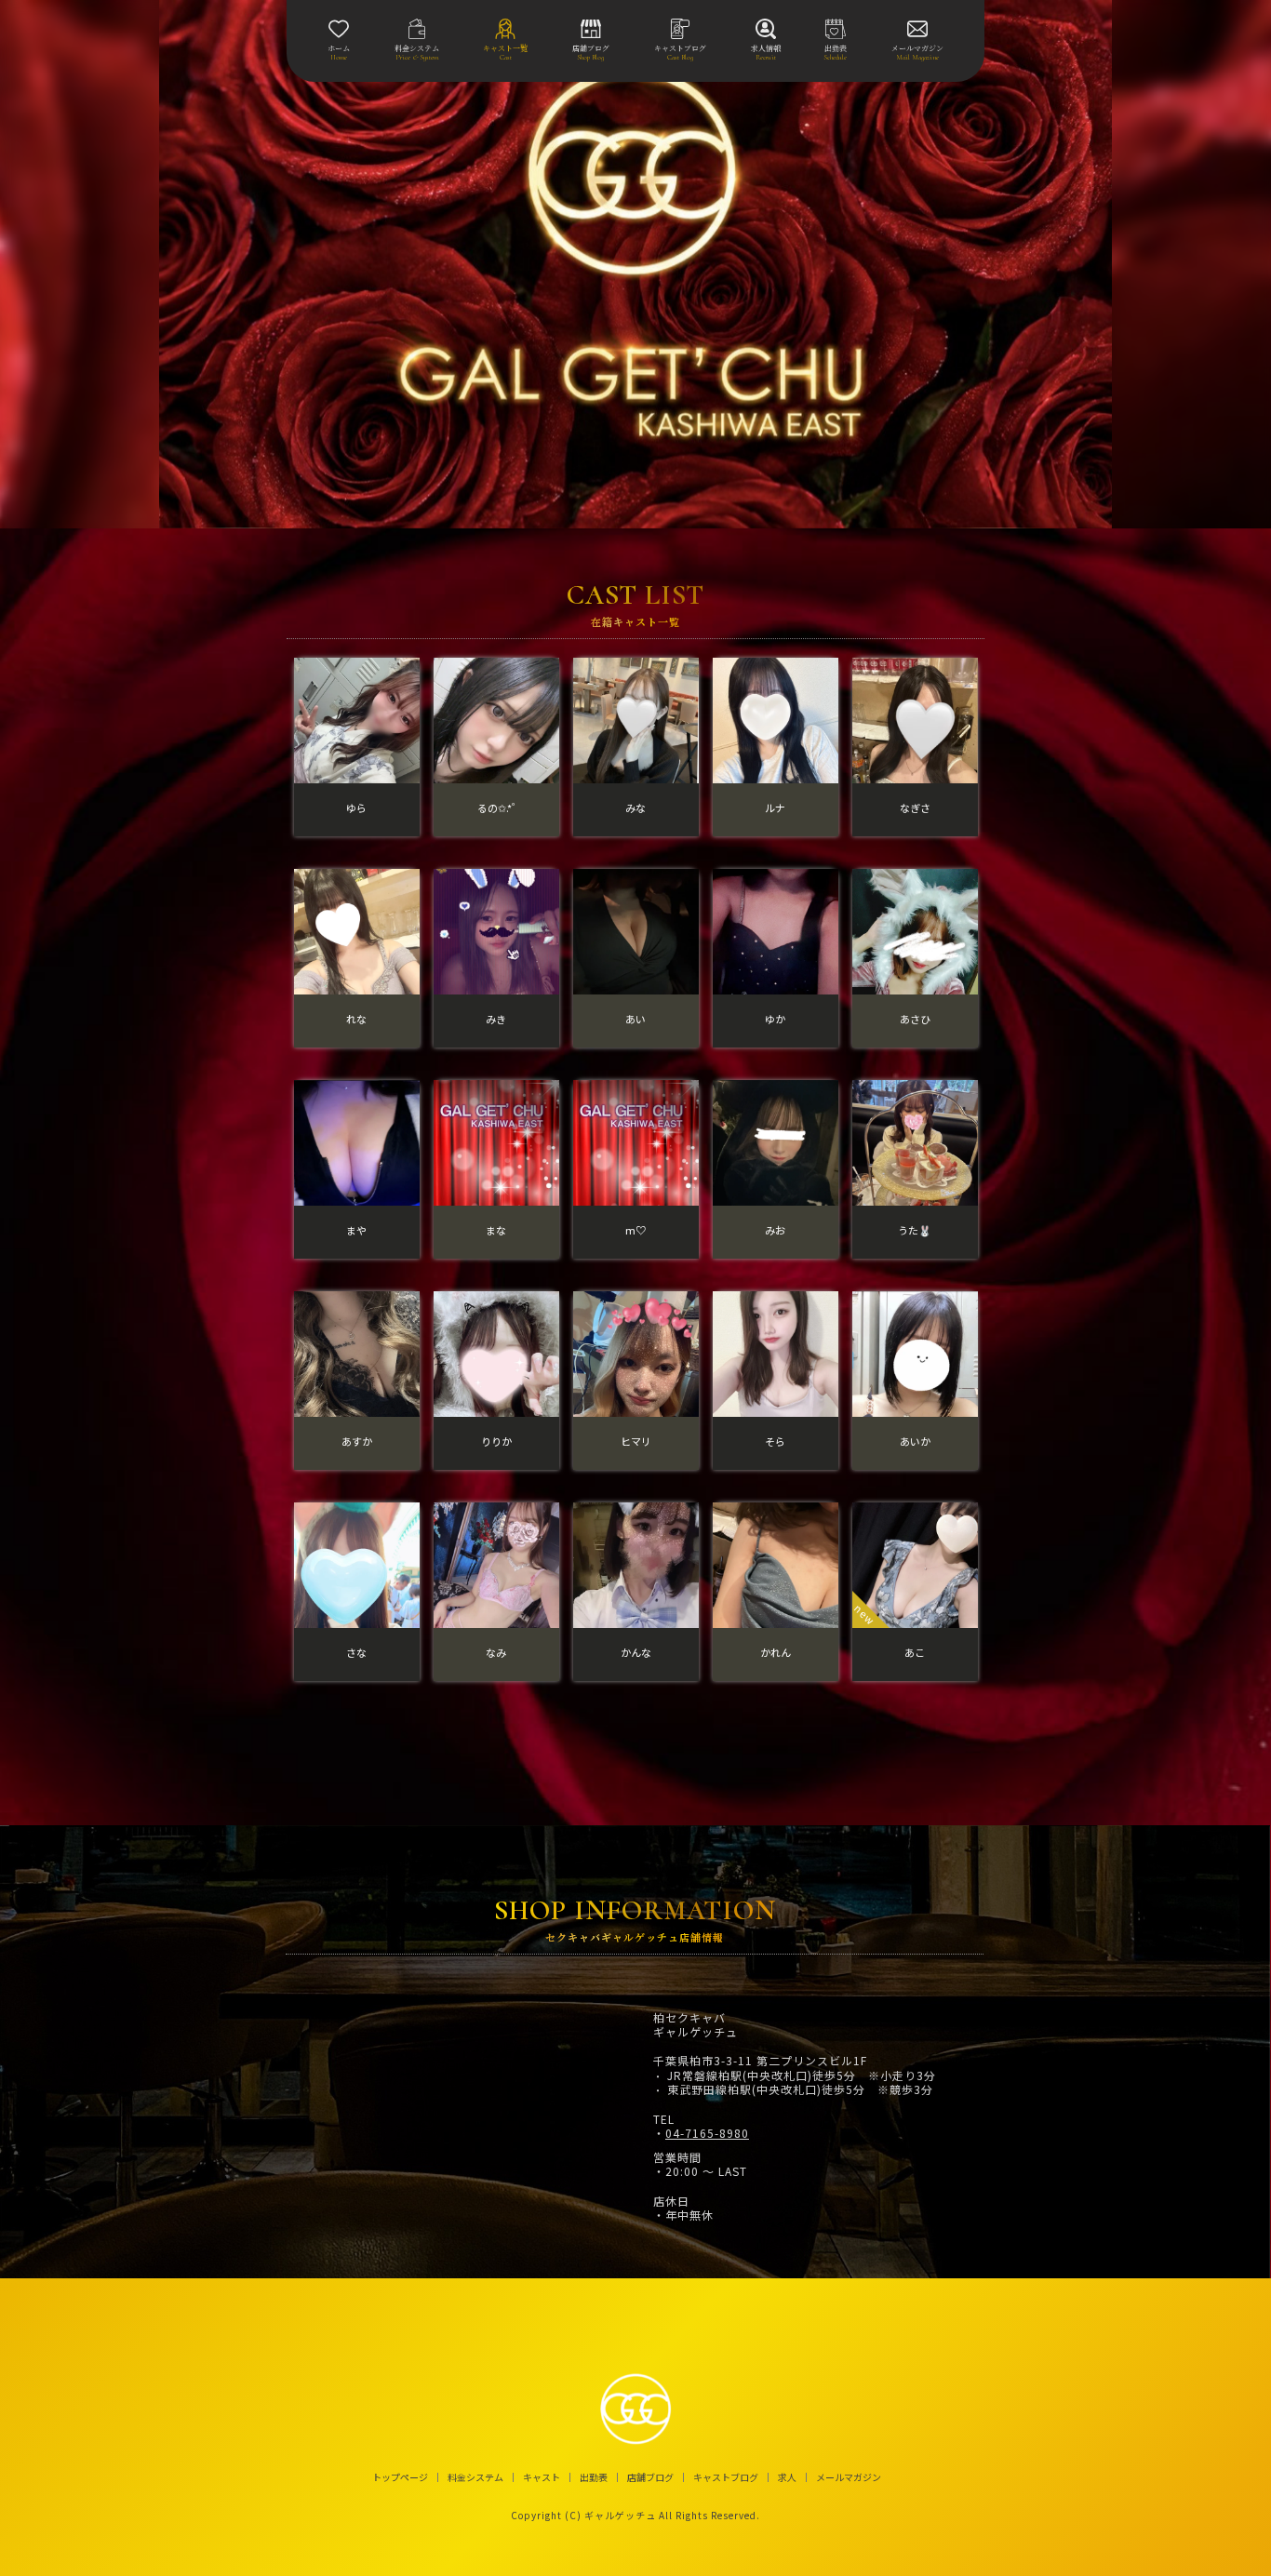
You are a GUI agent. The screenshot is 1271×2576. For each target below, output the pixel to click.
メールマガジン (849, 2477)
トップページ (400, 2477)
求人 (787, 2477)
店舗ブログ (650, 2477)
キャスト (542, 2477)
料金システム (475, 2477)
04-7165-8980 (707, 2133)
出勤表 (594, 2477)
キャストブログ (726, 2477)
